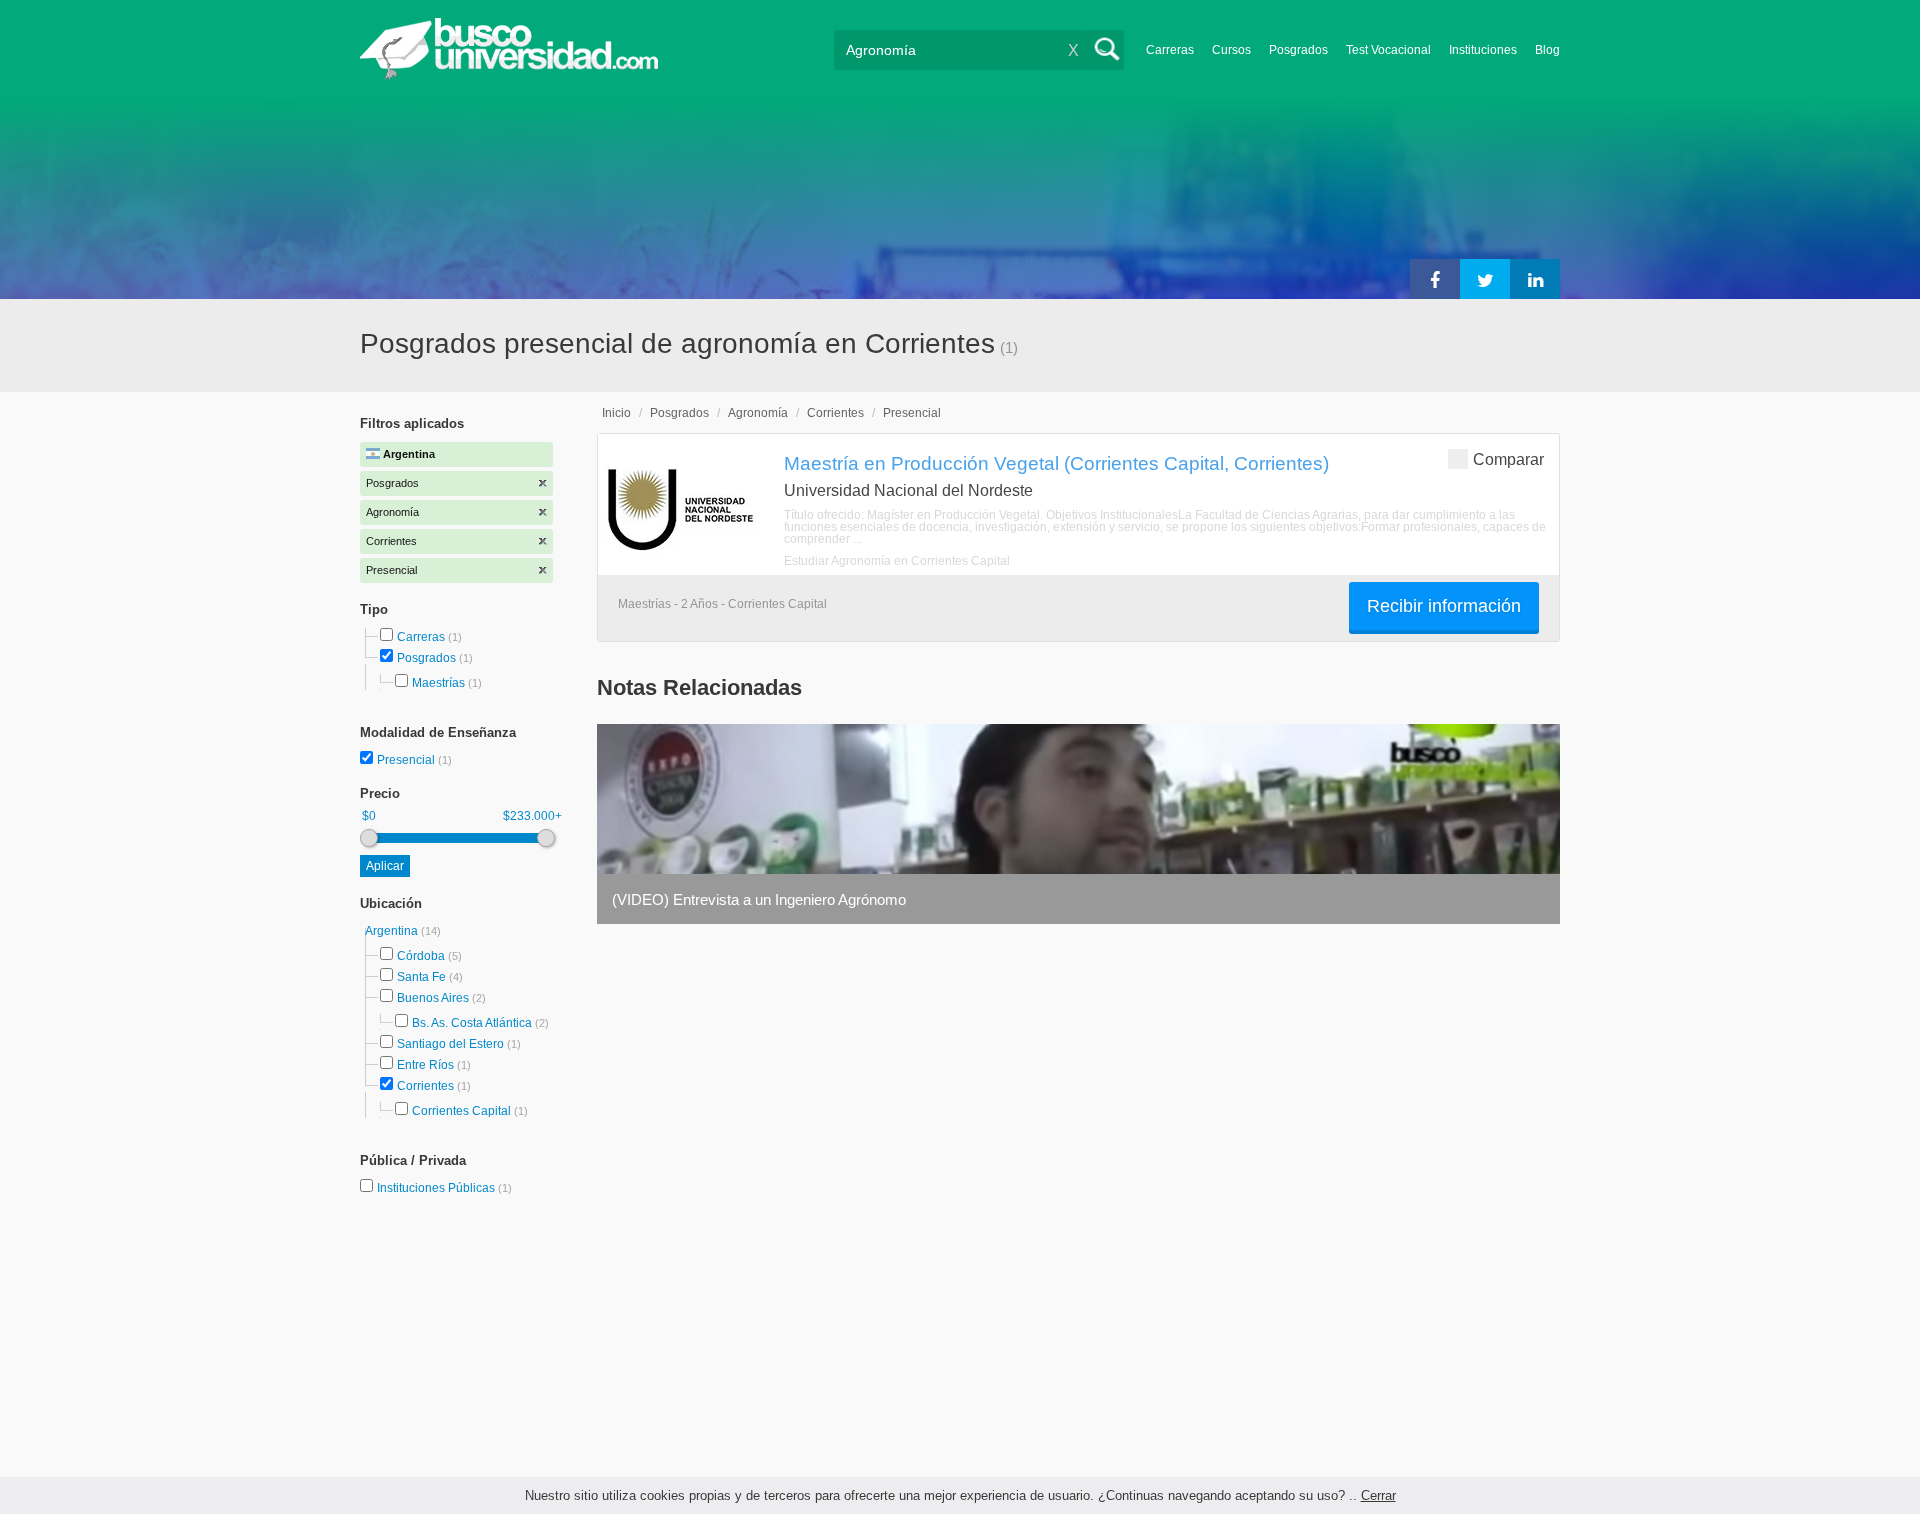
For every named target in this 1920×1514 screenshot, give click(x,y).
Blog (1547, 50)
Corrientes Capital (461, 1111)
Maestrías (438, 683)
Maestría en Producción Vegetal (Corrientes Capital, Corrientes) (1056, 463)
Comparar (1508, 459)
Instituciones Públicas (444, 1188)
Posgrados (1298, 50)
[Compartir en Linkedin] (1535, 279)
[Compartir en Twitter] (1485, 279)
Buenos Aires (433, 998)
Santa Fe (421, 977)
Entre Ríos (425, 1065)
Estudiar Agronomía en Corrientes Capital (897, 561)
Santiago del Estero (450, 1044)
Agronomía (758, 413)
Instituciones (1483, 50)
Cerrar (1378, 1495)
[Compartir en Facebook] (1435, 279)
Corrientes (425, 1086)
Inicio (616, 413)
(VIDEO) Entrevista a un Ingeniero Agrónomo (759, 899)
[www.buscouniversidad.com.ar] (509, 75)
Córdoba (421, 956)
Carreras (1170, 50)
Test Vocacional (1388, 50)
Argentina (393, 931)
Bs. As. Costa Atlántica (472, 1023)
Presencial (407, 760)
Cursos (1231, 50)
